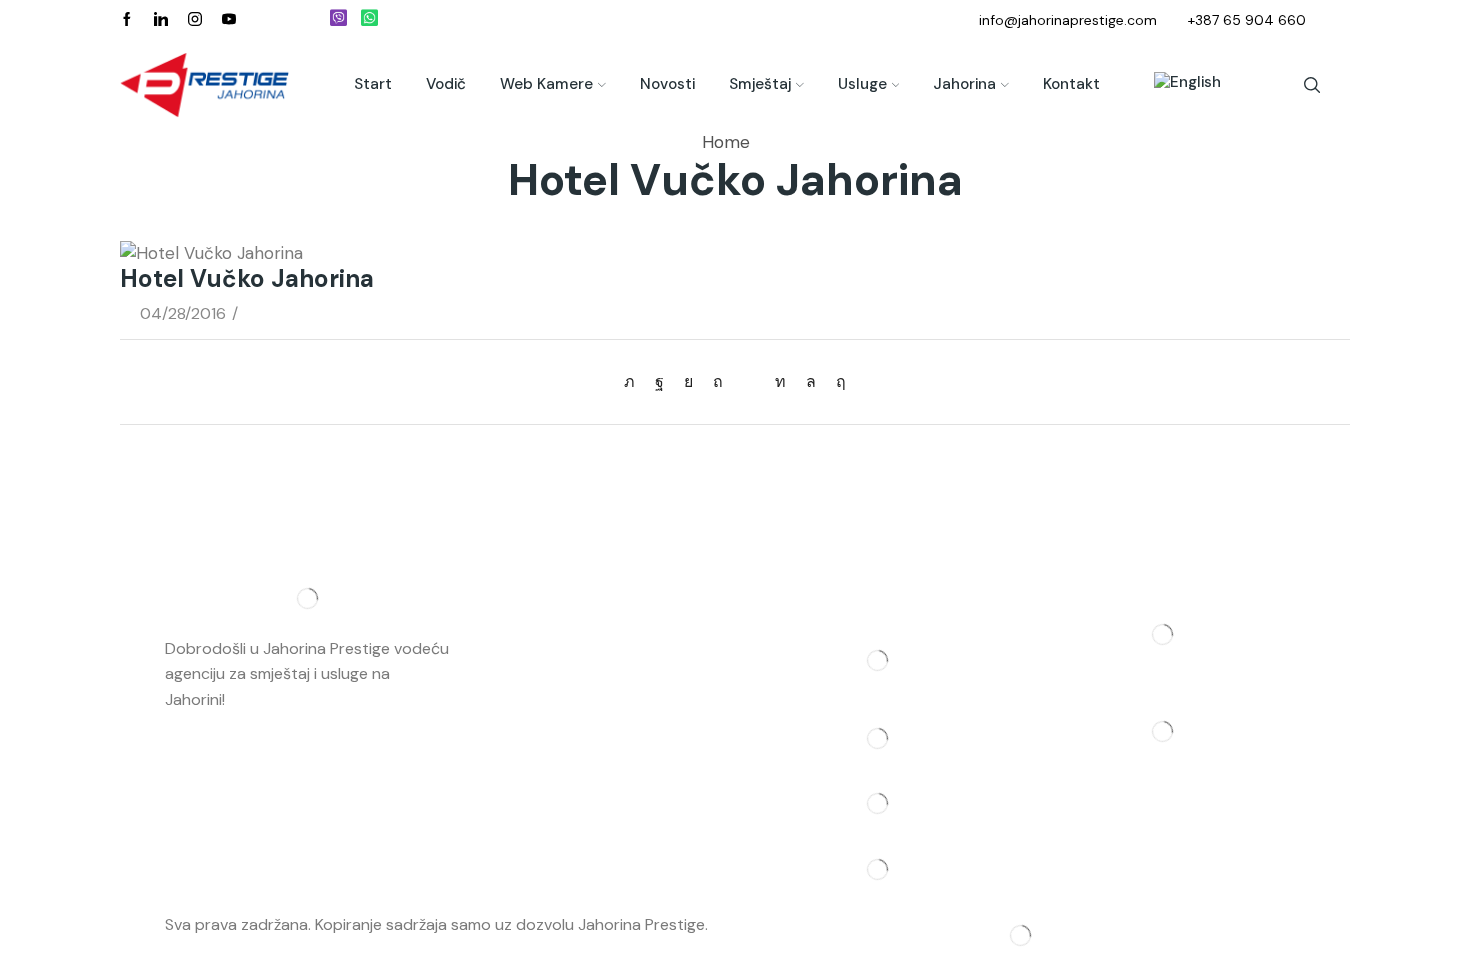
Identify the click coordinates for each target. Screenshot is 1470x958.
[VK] (688, 381)
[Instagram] (195, 20)
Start (373, 84)
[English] (1177, 85)
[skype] (836, 381)
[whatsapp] (811, 381)
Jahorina (964, 84)
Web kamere (546, 84)
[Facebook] (127, 20)
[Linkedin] (161, 20)
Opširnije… (265, 699)
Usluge (862, 84)
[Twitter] (634, 381)
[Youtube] (229, 20)
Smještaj (760, 84)
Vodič (446, 84)
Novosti (667, 84)
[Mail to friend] (749, 381)
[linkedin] (780, 381)
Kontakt (1071, 84)
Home (726, 142)
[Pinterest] (718, 381)
